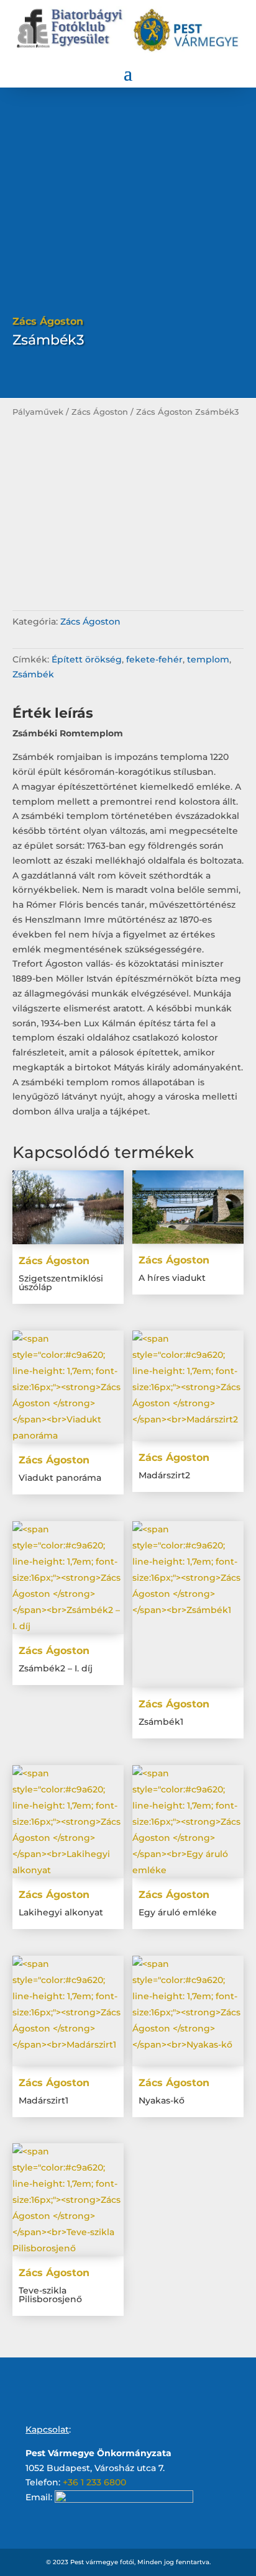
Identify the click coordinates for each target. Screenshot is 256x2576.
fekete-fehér (154, 659)
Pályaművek (38, 412)
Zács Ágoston (100, 412)
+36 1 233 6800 (94, 2482)
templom (208, 659)
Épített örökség (87, 659)
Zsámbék (33, 674)
